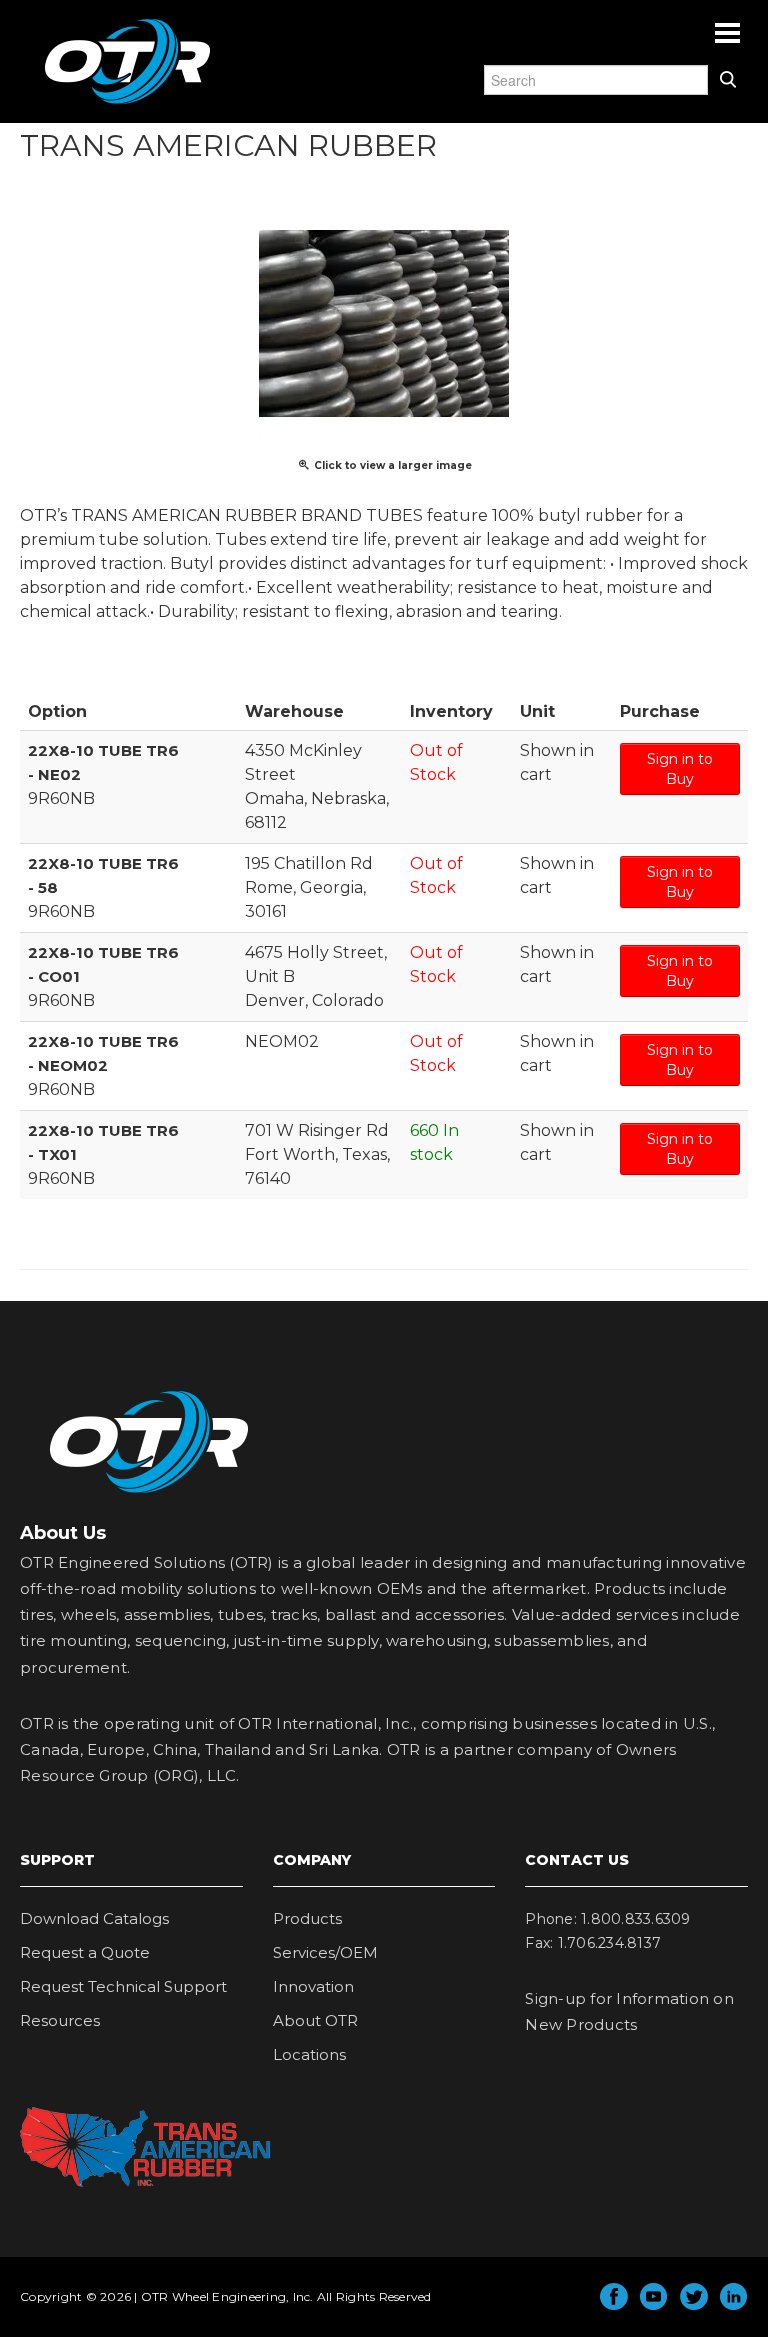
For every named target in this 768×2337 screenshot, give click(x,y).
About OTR (315, 2020)
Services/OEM (325, 1952)
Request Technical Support (123, 1986)
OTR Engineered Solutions (127, 103)
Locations (309, 2054)
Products (307, 1918)
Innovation (313, 1986)
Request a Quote (85, 1952)
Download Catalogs (94, 1918)
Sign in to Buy (680, 769)
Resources (60, 2020)
